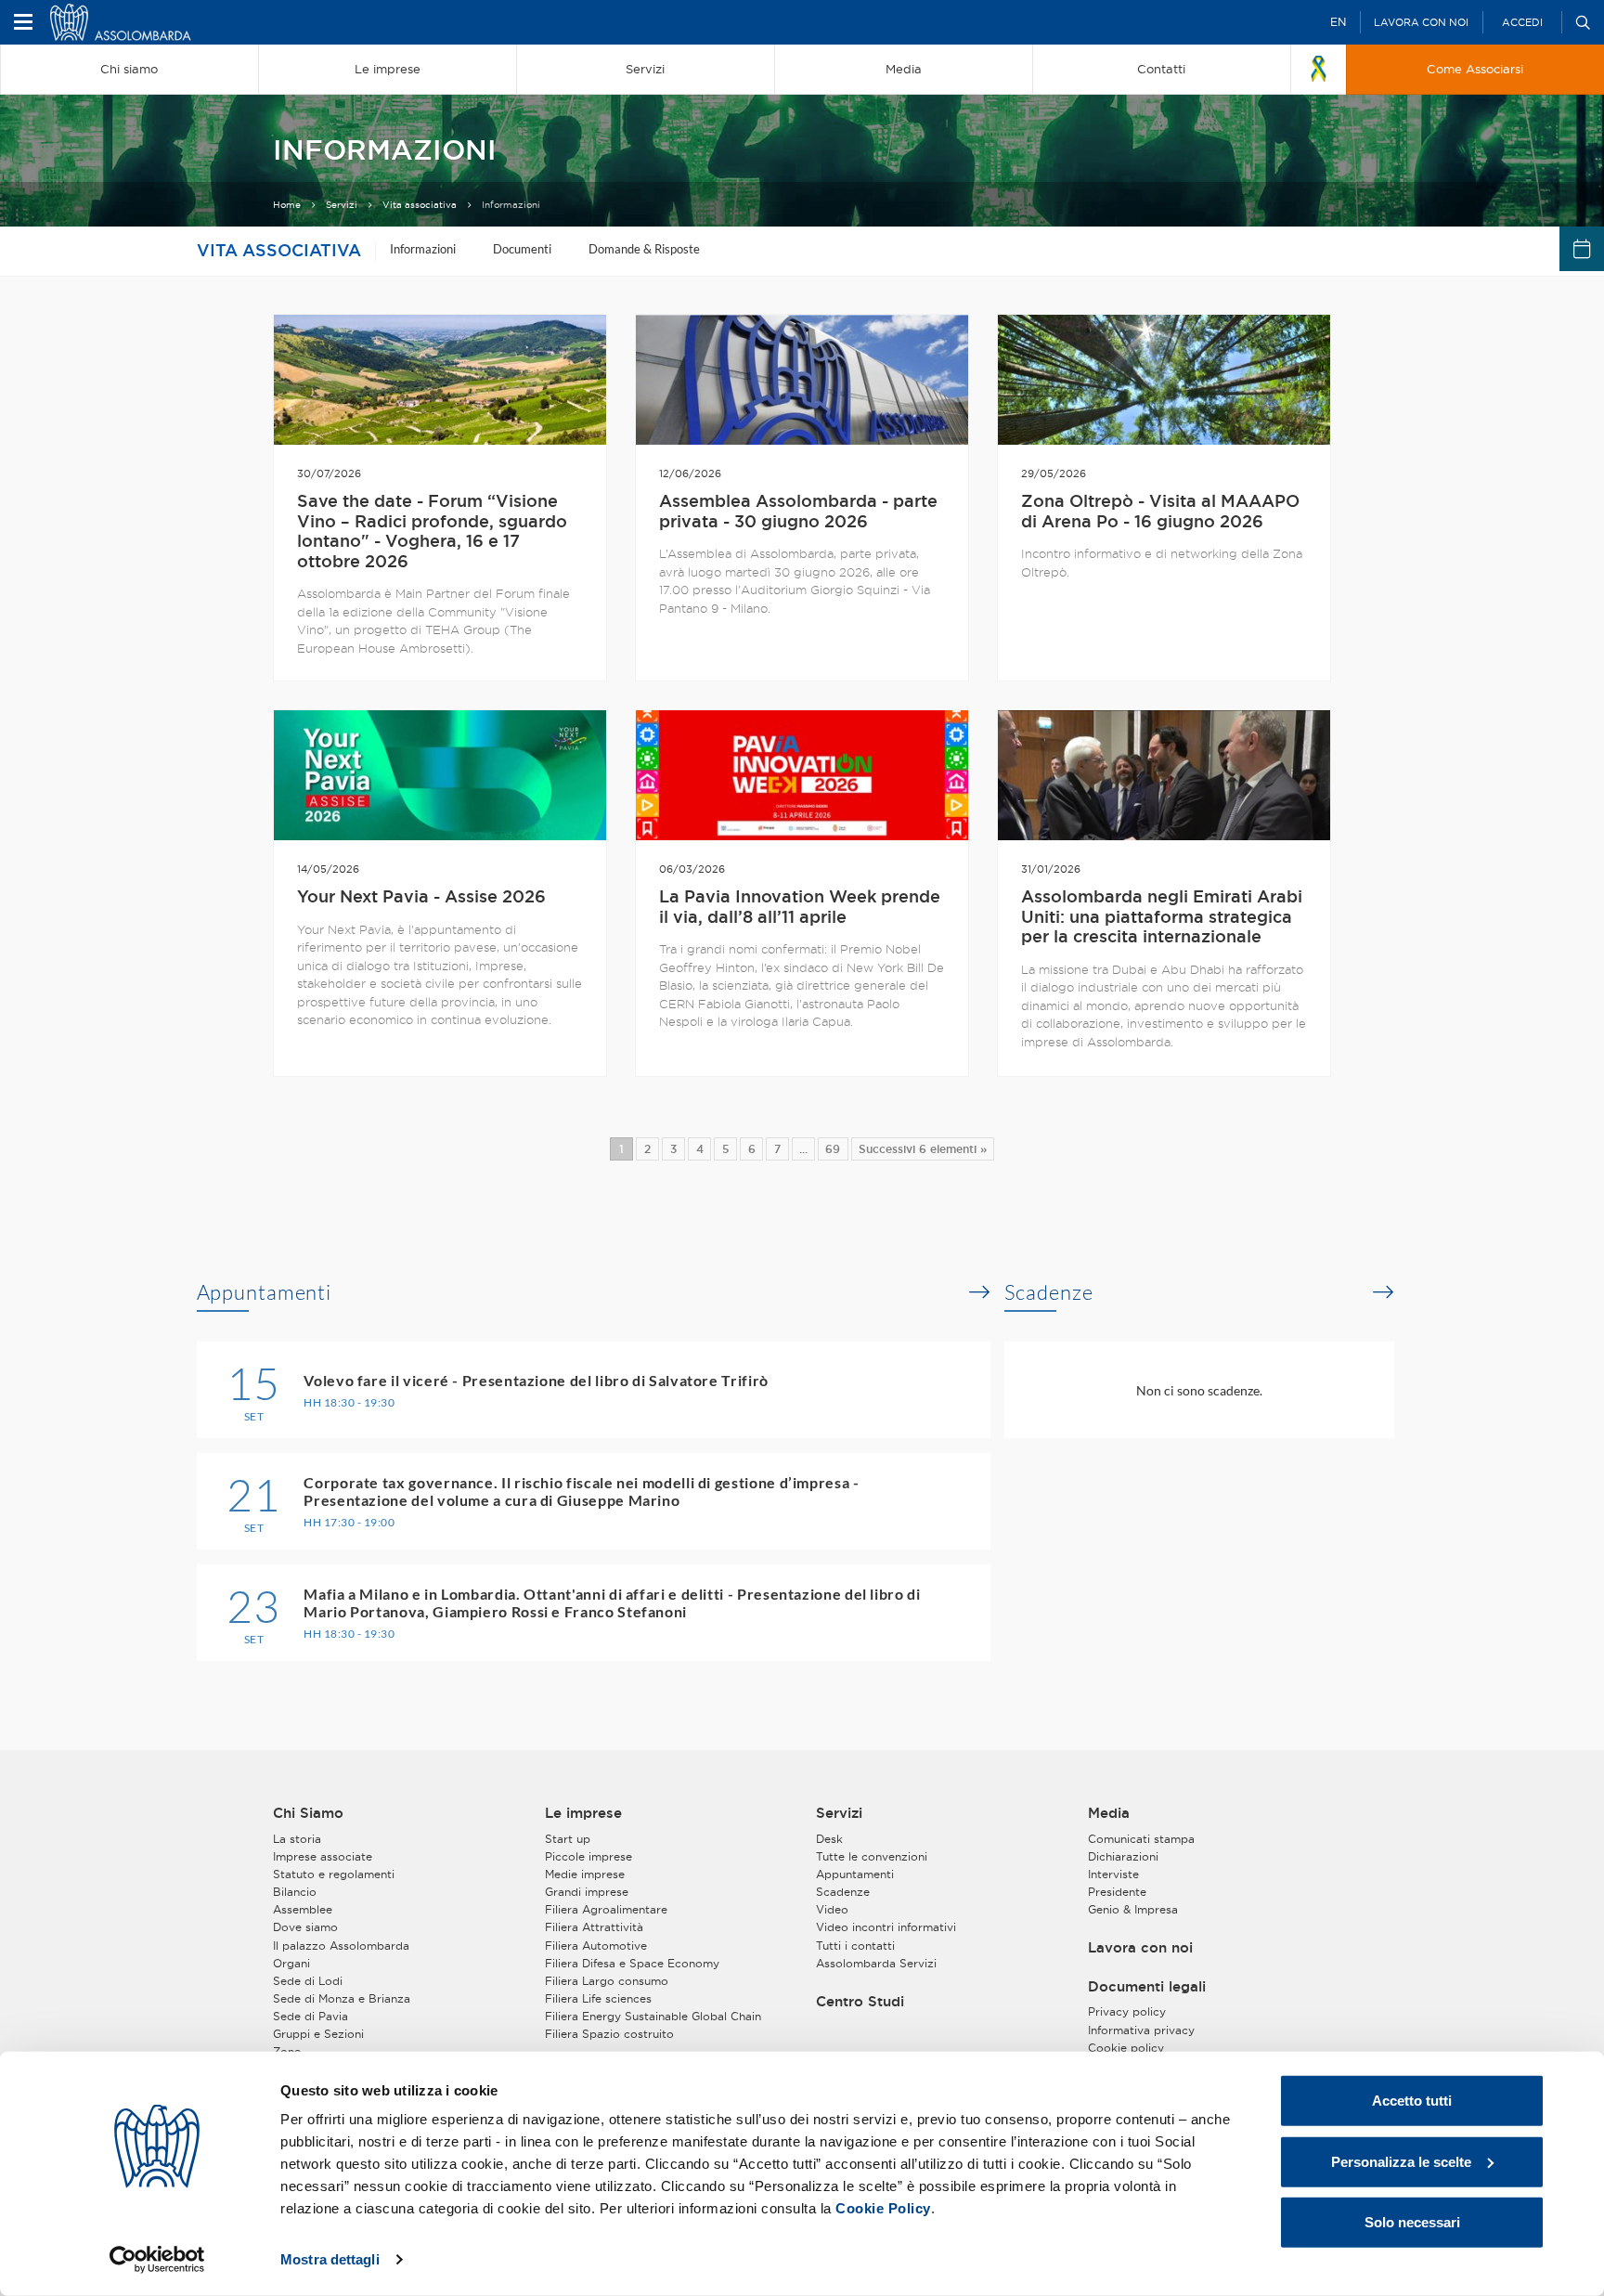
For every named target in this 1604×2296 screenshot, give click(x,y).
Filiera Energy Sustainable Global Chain (653, 2016)
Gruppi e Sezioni (318, 2034)
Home (287, 205)
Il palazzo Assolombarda (341, 1946)
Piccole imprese (589, 1856)
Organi (291, 1963)
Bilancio (295, 1892)
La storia (297, 1839)
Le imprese (583, 1813)
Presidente (1117, 1892)
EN (1338, 22)
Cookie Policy (883, 2208)
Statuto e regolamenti (334, 1874)
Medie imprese (585, 1874)
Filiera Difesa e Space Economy (632, 1963)
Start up (568, 1839)
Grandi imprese (587, 1892)
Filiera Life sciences (598, 1998)
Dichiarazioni (1123, 1856)
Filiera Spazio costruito (609, 2034)
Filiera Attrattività (594, 1927)
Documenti (522, 249)
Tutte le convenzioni (872, 1856)
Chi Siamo (308, 1813)
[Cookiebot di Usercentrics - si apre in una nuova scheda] (157, 2260)
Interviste (1113, 1874)
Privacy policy (1127, 2011)
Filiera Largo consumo (607, 1981)
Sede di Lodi (308, 1981)
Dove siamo (305, 1927)
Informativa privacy (1141, 2030)
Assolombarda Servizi (876, 1963)
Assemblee (303, 1909)
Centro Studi (860, 2002)
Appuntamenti (265, 1292)
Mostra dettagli (330, 2259)
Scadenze (1049, 1292)
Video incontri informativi (886, 1927)
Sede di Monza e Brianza (342, 1998)
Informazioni (423, 249)
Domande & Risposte (644, 249)
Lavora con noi (1421, 22)
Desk (829, 1839)
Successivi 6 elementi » (923, 1149)
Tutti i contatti (855, 1946)
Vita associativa (420, 205)
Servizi (342, 205)
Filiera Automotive (596, 1946)
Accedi (1522, 22)
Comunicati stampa (1141, 1839)
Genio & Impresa (1133, 1909)
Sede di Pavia (310, 2016)
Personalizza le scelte (1401, 2161)
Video (832, 1909)
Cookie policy (1126, 2048)
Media (1109, 1813)
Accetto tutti (1412, 2101)
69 (833, 1149)
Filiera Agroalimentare (606, 1909)
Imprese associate (323, 1856)
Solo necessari (1412, 2222)
